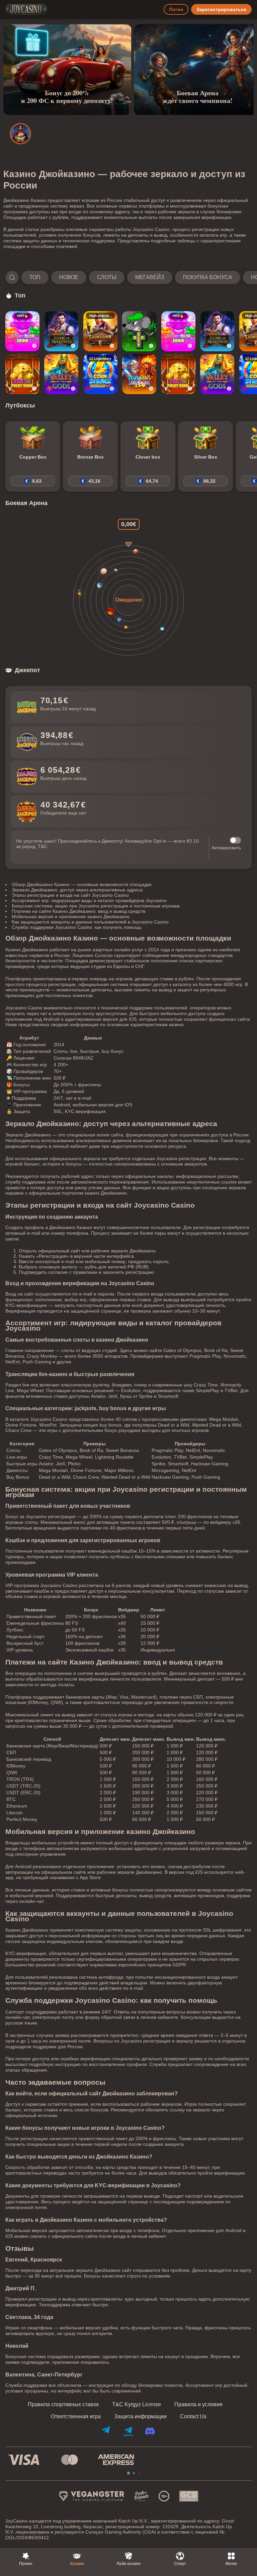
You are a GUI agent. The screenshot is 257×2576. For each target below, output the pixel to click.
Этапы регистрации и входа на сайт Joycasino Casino (70, 895)
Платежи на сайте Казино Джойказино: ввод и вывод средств (78, 911)
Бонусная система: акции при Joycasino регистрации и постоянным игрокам (96, 906)
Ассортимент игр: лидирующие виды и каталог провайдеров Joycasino (89, 900)
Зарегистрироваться (221, 9)
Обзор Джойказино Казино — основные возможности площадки (82, 884)
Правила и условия (198, 2405)
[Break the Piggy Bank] (22, 374)
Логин (176, 9)
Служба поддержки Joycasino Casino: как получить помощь (77, 927)
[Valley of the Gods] (61, 374)
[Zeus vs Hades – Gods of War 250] (139, 374)
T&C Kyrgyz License (137, 2405)
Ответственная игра (76, 2417)
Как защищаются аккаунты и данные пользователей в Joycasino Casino (90, 922)
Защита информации (140, 2417)
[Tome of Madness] (61, 331)
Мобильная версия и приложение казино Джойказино (71, 916)
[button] (128, 277)
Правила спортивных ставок (63, 2405)
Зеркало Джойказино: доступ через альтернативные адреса (77, 890)
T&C (42, 846)
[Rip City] (139, 331)
